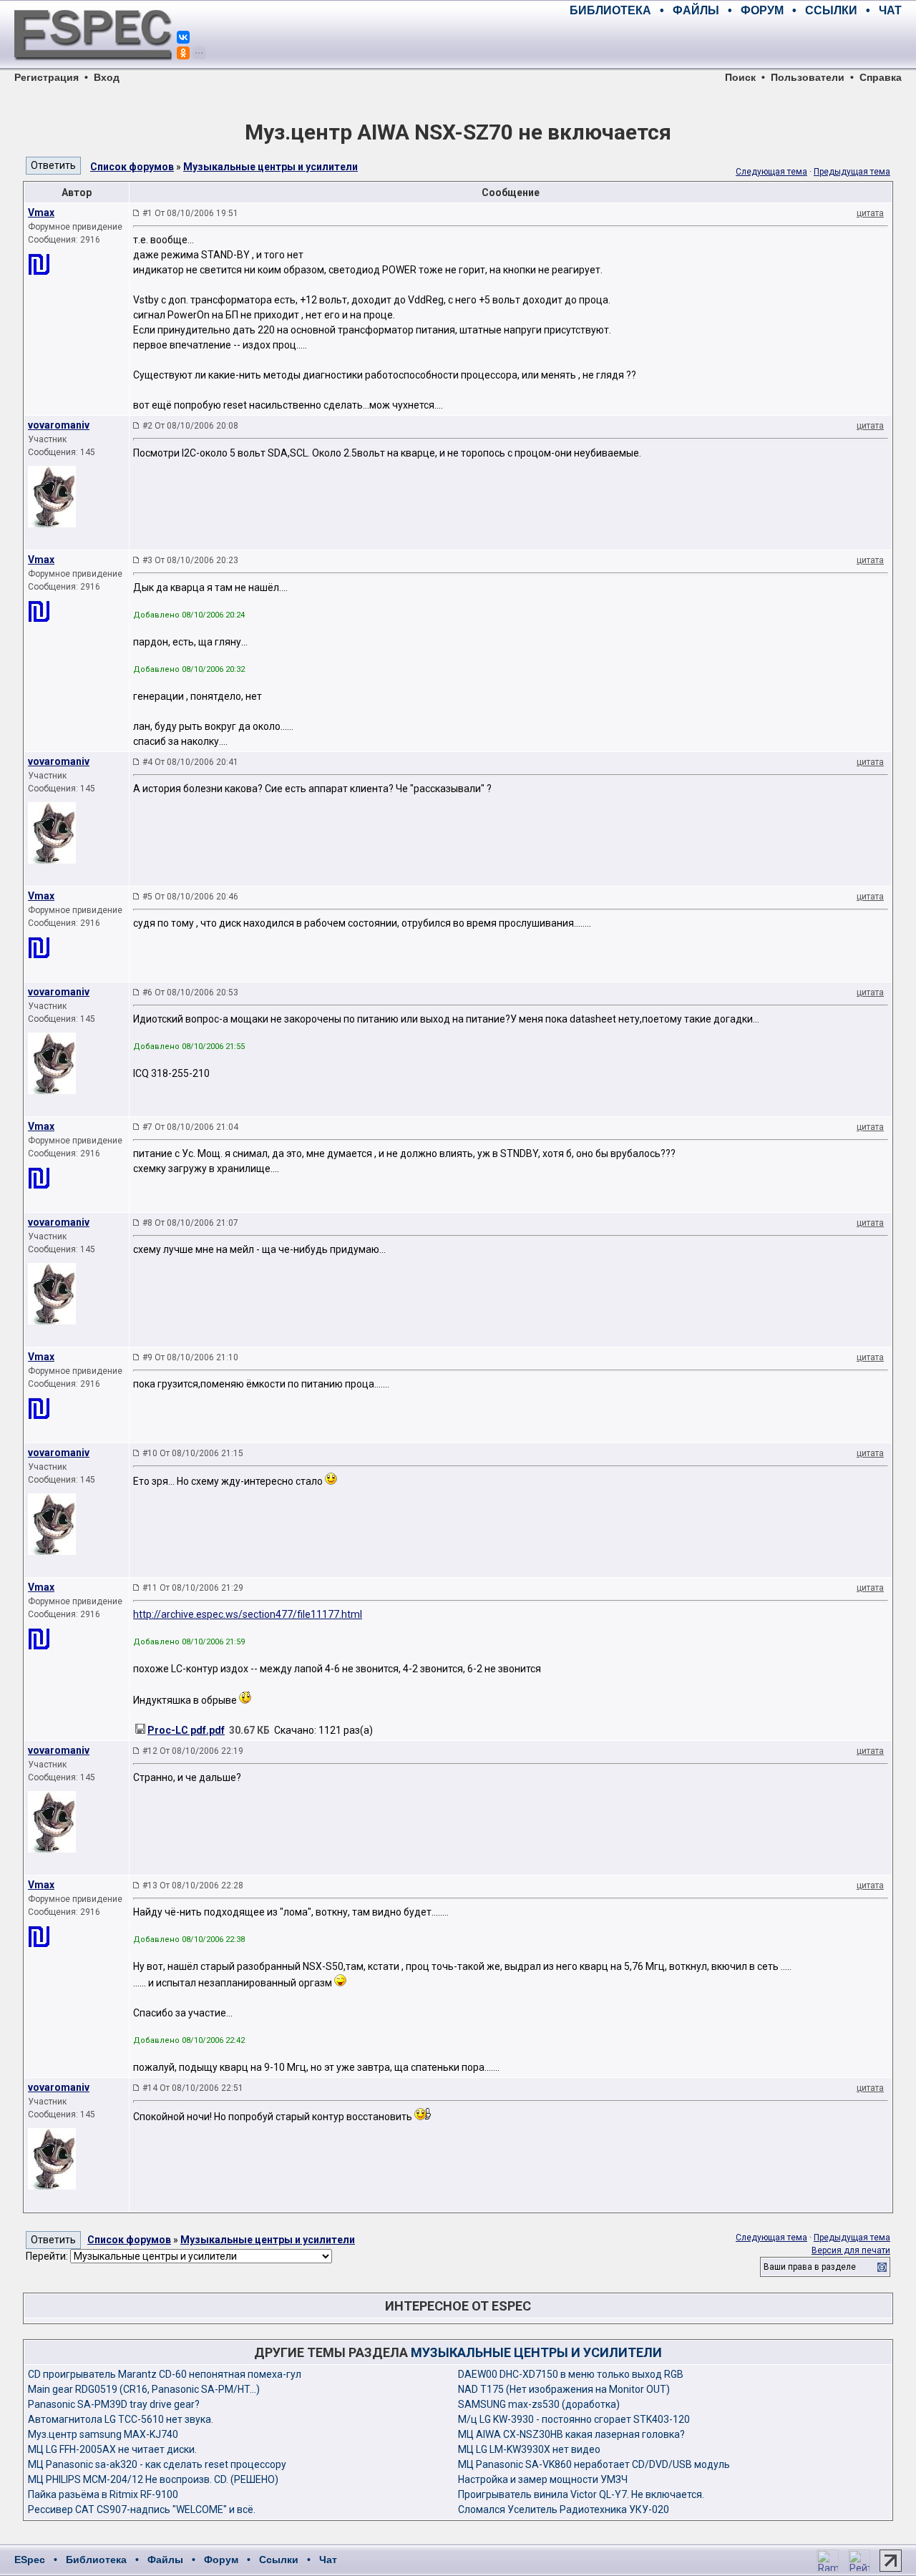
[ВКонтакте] (183, 37)
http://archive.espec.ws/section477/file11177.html (248, 1614)
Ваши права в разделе (810, 2267)
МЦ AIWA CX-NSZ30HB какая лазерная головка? (571, 2434)
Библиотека (96, 2560)
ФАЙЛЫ (696, 10)
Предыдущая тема (852, 172)
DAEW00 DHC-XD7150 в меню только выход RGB (571, 2374)
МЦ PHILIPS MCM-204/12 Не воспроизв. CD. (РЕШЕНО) (153, 2479)
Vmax (41, 213)
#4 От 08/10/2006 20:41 (190, 762)
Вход (107, 77)
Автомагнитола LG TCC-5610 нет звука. (121, 2419)
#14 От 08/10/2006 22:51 (193, 2088)
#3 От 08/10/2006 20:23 (190, 560)
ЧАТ (890, 10)
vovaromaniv (59, 425)
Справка (881, 77)
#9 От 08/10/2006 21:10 (190, 1357)
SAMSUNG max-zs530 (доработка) (539, 2404)
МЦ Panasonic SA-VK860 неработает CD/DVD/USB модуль (594, 2464)
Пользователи (808, 77)
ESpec (30, 2560)
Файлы (165, 2560)
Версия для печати (851, 2250)
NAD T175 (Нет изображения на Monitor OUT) (564, 2389)
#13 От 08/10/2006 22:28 (193, 1885)
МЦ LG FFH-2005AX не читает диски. (112, 2449)
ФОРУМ (762, 10)
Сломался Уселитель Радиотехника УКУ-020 (564, 2509)
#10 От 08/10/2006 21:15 (193, 1453)
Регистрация (47, 77)
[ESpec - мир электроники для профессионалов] (93, 68)
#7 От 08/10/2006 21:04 (190, 1127)
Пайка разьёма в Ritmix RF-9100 (103, 2494)
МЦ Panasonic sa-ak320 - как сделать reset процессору (157, 2464)
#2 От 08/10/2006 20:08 (190, 426)
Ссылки (279, 2560)
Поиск (740, 77)
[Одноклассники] (183, 53)
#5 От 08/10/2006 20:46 (190, 897)
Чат (328, 2560)
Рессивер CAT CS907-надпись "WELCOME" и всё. (142, 2509)
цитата (870, 213)
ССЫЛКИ (831, 10)
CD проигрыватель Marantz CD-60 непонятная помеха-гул (165, 2374)
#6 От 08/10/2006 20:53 (190, 992)
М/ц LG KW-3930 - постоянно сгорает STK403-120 (574, 2419)
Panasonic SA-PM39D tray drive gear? (114, 2404)
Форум (221, 2560)
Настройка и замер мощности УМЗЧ (543, 2479)
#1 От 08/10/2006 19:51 (190, 213)
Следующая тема (771, 172)
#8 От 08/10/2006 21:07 (190, 1223)
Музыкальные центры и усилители (271, 167)
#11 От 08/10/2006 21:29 (193, 1588)
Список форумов (132, 167)
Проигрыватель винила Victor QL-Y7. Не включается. (581, 2494)
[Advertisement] (734, 43)
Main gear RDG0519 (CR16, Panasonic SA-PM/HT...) (144, 2389)
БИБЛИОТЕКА (610, 10)
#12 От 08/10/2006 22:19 (193, 1751)
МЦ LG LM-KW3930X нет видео (529, 2449)
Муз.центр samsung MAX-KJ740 (103, 2434)
